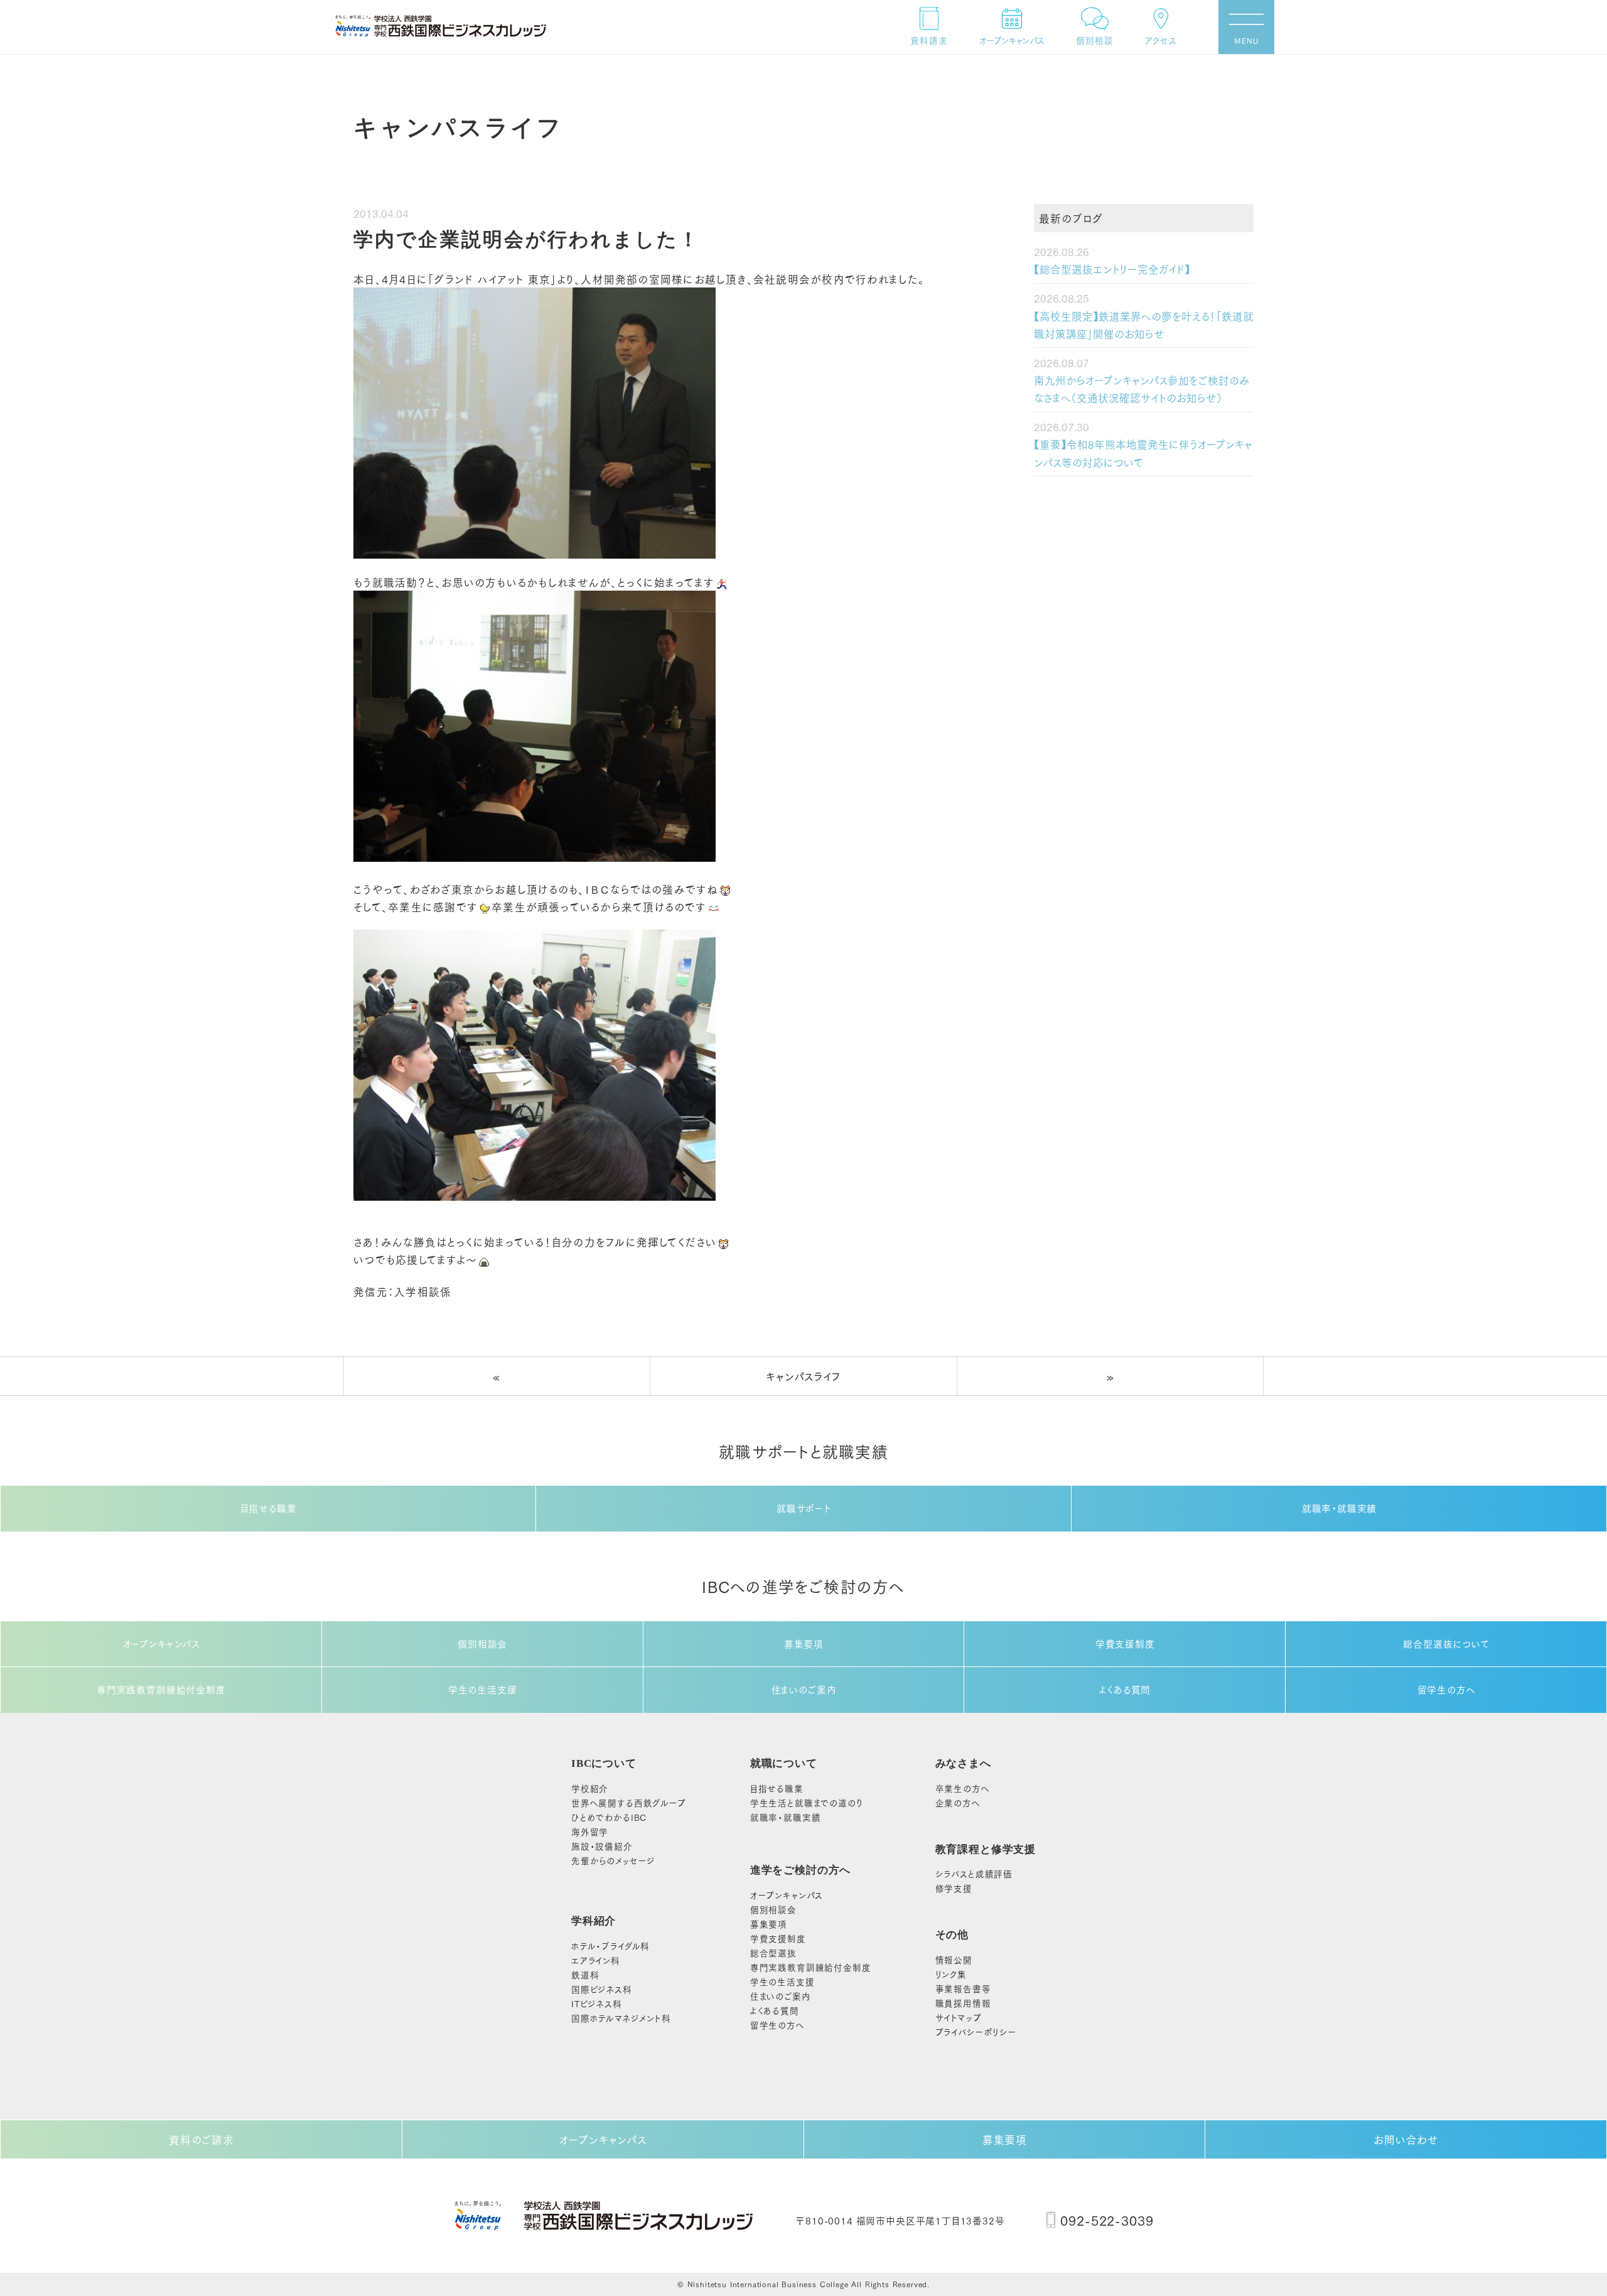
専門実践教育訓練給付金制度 (161, 1689)
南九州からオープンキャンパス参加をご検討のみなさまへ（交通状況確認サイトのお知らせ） (1142, 389)
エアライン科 (596, 1960)
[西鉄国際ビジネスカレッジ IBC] (441, 26)
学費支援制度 (1125, 1644)
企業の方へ (958, 1802)
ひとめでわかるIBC (609, 1817)
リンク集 (951, 1974)
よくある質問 (1125, 1689)
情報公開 (954, 1959)
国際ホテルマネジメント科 (621, 2018)
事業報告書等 (963, 1988)
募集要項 (804, 1644)
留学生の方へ (1447, 1689)
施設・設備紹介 (602, 1846)
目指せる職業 (269, 1508)
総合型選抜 (773, 1952)
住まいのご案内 (804, 1689)
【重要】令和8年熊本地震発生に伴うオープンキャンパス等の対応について (1143, 453)
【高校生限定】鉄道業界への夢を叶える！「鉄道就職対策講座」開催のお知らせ (1144, 325)
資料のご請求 (202, 2139)
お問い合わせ (1406, 2139)
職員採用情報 (963, 2003)
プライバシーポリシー (976, 2031)
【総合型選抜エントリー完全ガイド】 (1112, 269)
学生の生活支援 (483, 1689)
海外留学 (590, 1831)
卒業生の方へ (963, 1788)
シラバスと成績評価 (974, 1873)
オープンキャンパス (161, 1644)
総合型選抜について (1446, 1644)
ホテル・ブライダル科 (610, 1945)
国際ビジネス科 (602, 1989)
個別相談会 (482, 1644)
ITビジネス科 (597, 2003)
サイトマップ (959, 2017)
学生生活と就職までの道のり (807, 1802)
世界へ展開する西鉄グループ (629, 1802)
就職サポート (804, 1508)
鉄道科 (585, 1974)
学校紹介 (590, 1788)
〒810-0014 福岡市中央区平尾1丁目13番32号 (900, 2220)
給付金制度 (811, 1967)
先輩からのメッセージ (613, 1860)
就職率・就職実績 (1340, 1508)
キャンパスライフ (803, 1376)
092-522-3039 (1107, 2220)
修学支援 (954, 1888)
